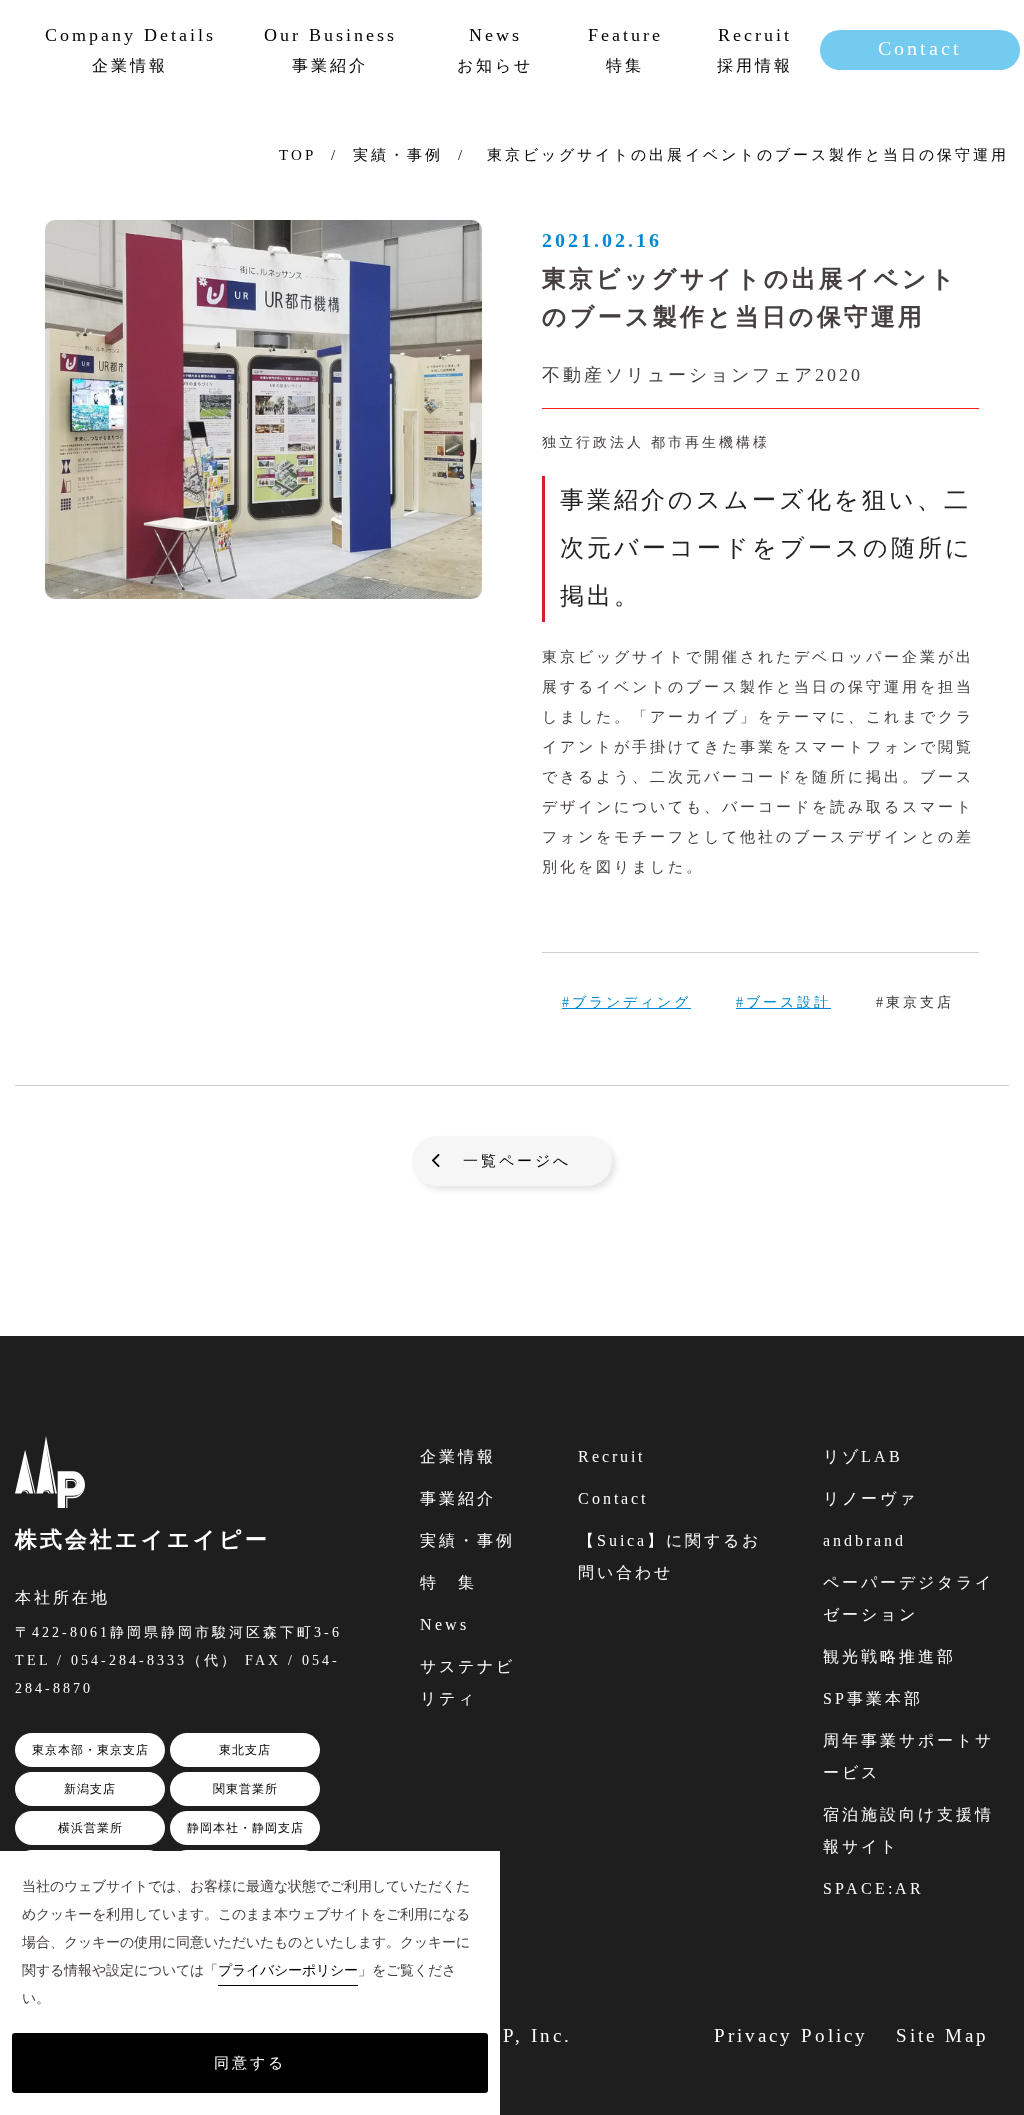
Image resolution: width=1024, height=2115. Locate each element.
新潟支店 (90, 1789)
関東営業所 (245, 1789)
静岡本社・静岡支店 (245, 1828)
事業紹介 (458, 1498)
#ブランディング (626, 1002)
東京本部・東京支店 (90, 1750)
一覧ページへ (517, 1161)
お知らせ (495, 49)
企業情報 (458, 1456)
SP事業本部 (873, 1698)
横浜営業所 (90, 1828)
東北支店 (245, 1750)
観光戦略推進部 (889, 1656)
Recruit (611, 1456)
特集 (625, 49)
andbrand (864, 1540)
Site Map (942, 2035)
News (444, 1624)
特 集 (448, 1582)
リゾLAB (863, 1456)
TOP (297, 155)
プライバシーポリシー (288, 1970)
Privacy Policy (791, 2035)
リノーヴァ (870, 1498)
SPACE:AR (873, 1888)
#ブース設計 (783, 1002)
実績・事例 (398, 155)
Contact (920, 48)
